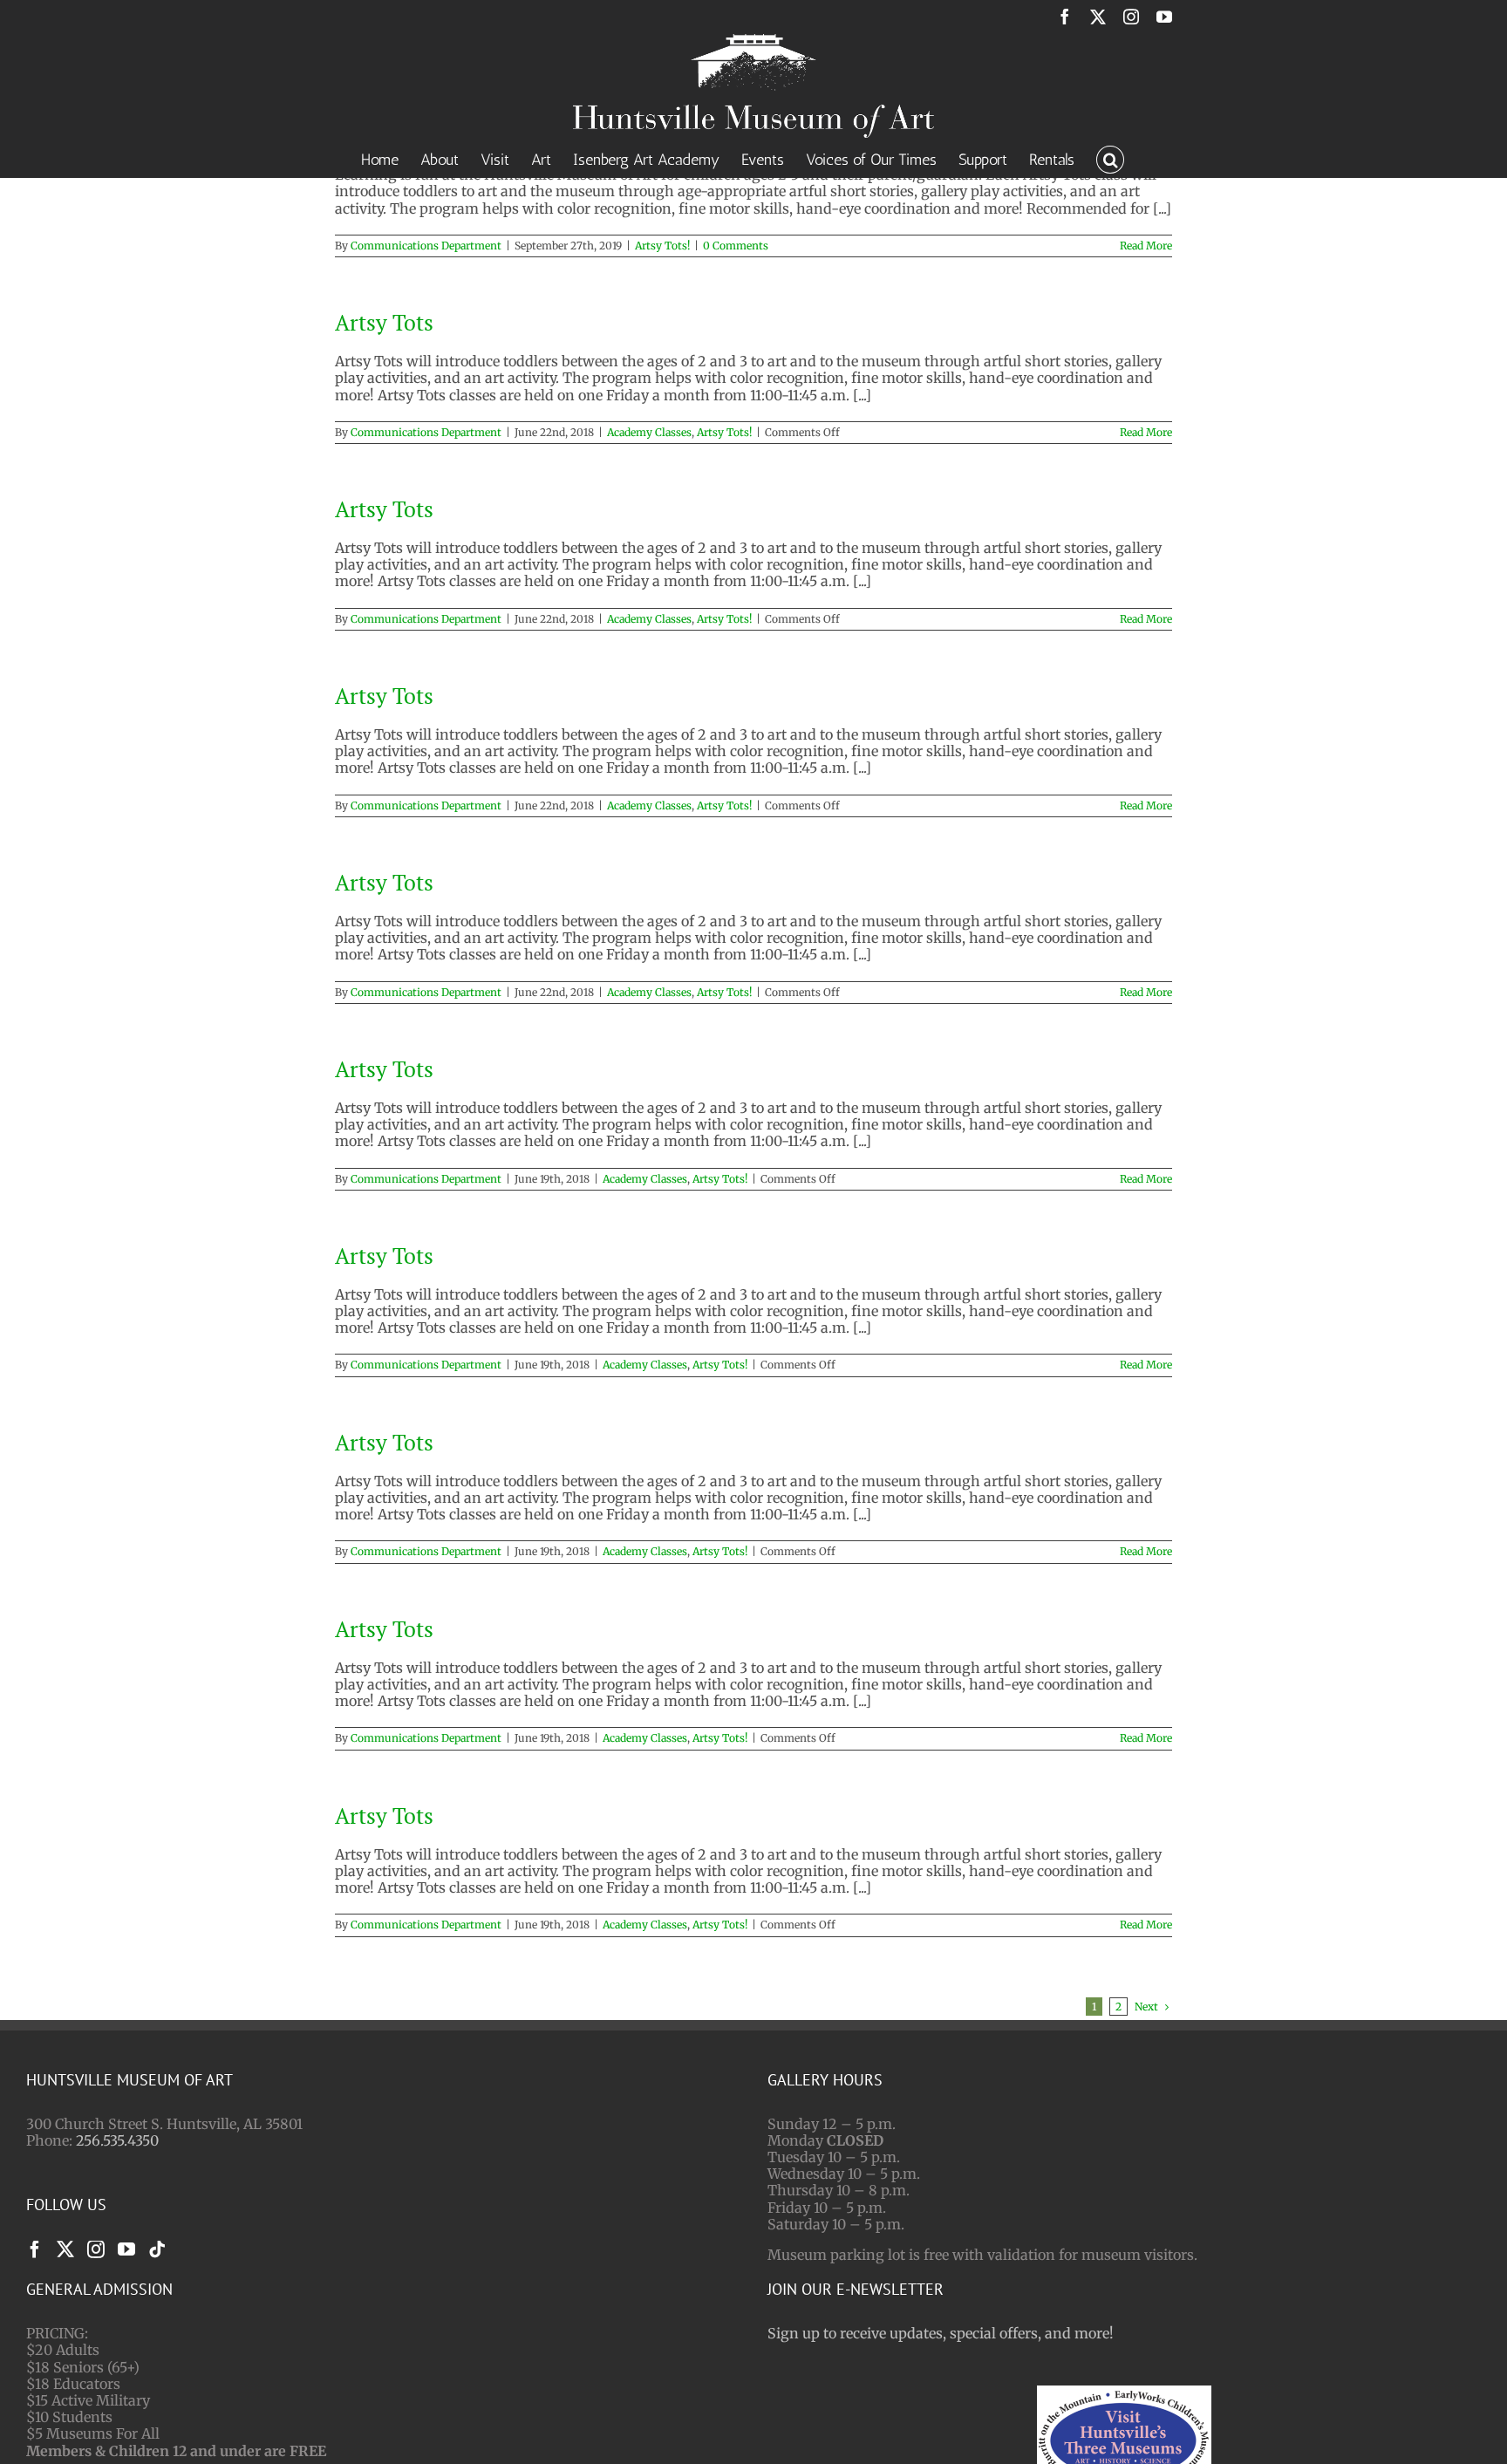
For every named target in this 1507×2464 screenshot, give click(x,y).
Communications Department (426, 246)
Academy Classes (649, 432)
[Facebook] (35, 2249)
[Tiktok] (157, 2249)
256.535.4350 (117, 2140)
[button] (1110, 158)
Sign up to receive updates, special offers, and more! (941, 2333)
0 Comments (736, 246)
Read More (1146, 246)
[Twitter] (65, 2249)
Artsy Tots (384, 322)
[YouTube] (126, 2249)
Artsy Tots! (662, 246)
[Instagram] (96, 2249)
